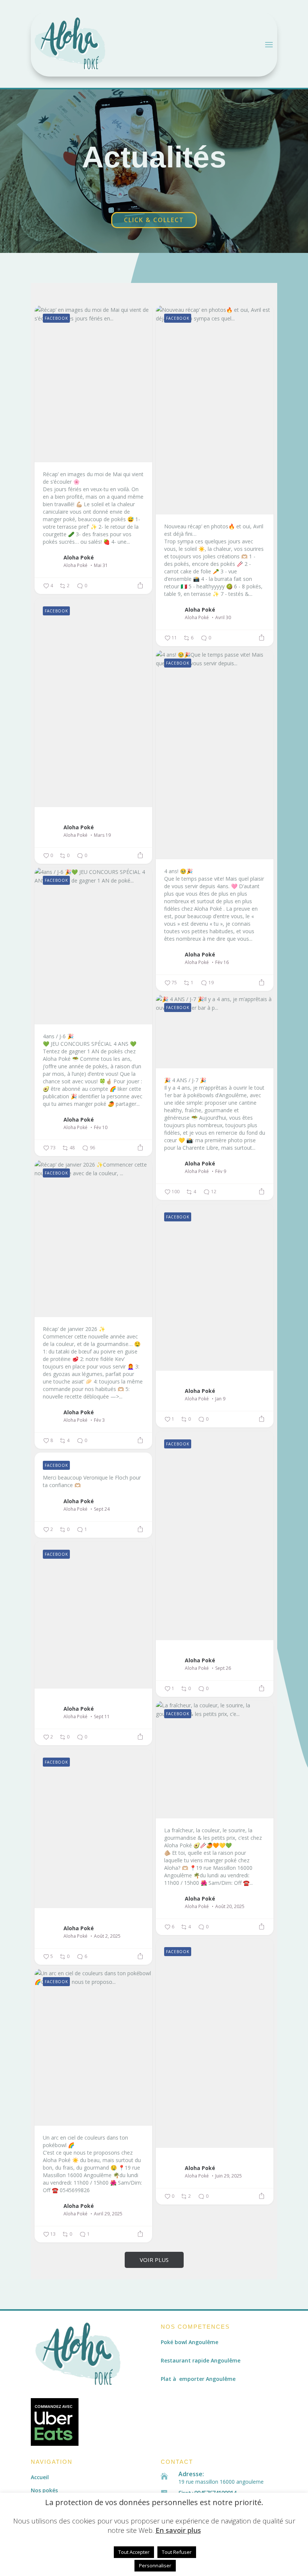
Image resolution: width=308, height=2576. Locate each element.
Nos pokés (44, 2490)
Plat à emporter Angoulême (198, 2379)
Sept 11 (102, 1717)
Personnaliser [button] (155, 2565)
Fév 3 (99, 1420)
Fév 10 (101, 1128)
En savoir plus (178, 2530)
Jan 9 (220, 1399)
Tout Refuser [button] (177, 2552)
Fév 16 (222, 962)
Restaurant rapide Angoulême (201, 2360)
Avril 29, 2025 (108, 2214)
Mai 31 (101, 565)
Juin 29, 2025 (229, 2176)
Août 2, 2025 (107, 1936)
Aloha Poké (79, 557)
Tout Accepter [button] (134, 2552)
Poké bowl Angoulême (189, 2342)
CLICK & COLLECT (154, 220)
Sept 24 (102, 1509)
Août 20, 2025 (230, 1907)
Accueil (40, 2477)
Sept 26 (223, 1668)
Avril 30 (223, 618)
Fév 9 (221, 1171)
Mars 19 (102, 835)
